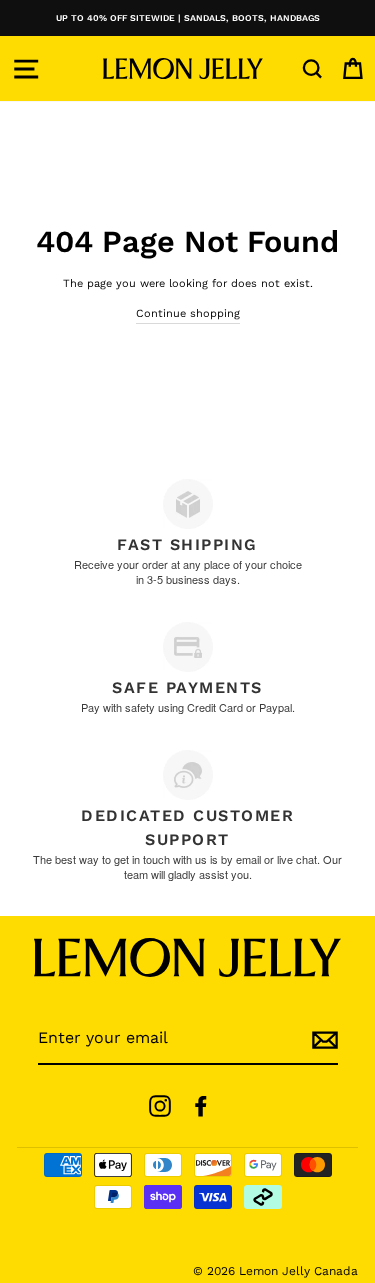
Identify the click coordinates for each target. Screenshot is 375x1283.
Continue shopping (188, 313)
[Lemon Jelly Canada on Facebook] (201, 1106)
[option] (187, 18)
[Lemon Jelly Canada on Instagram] (160, 1106)
